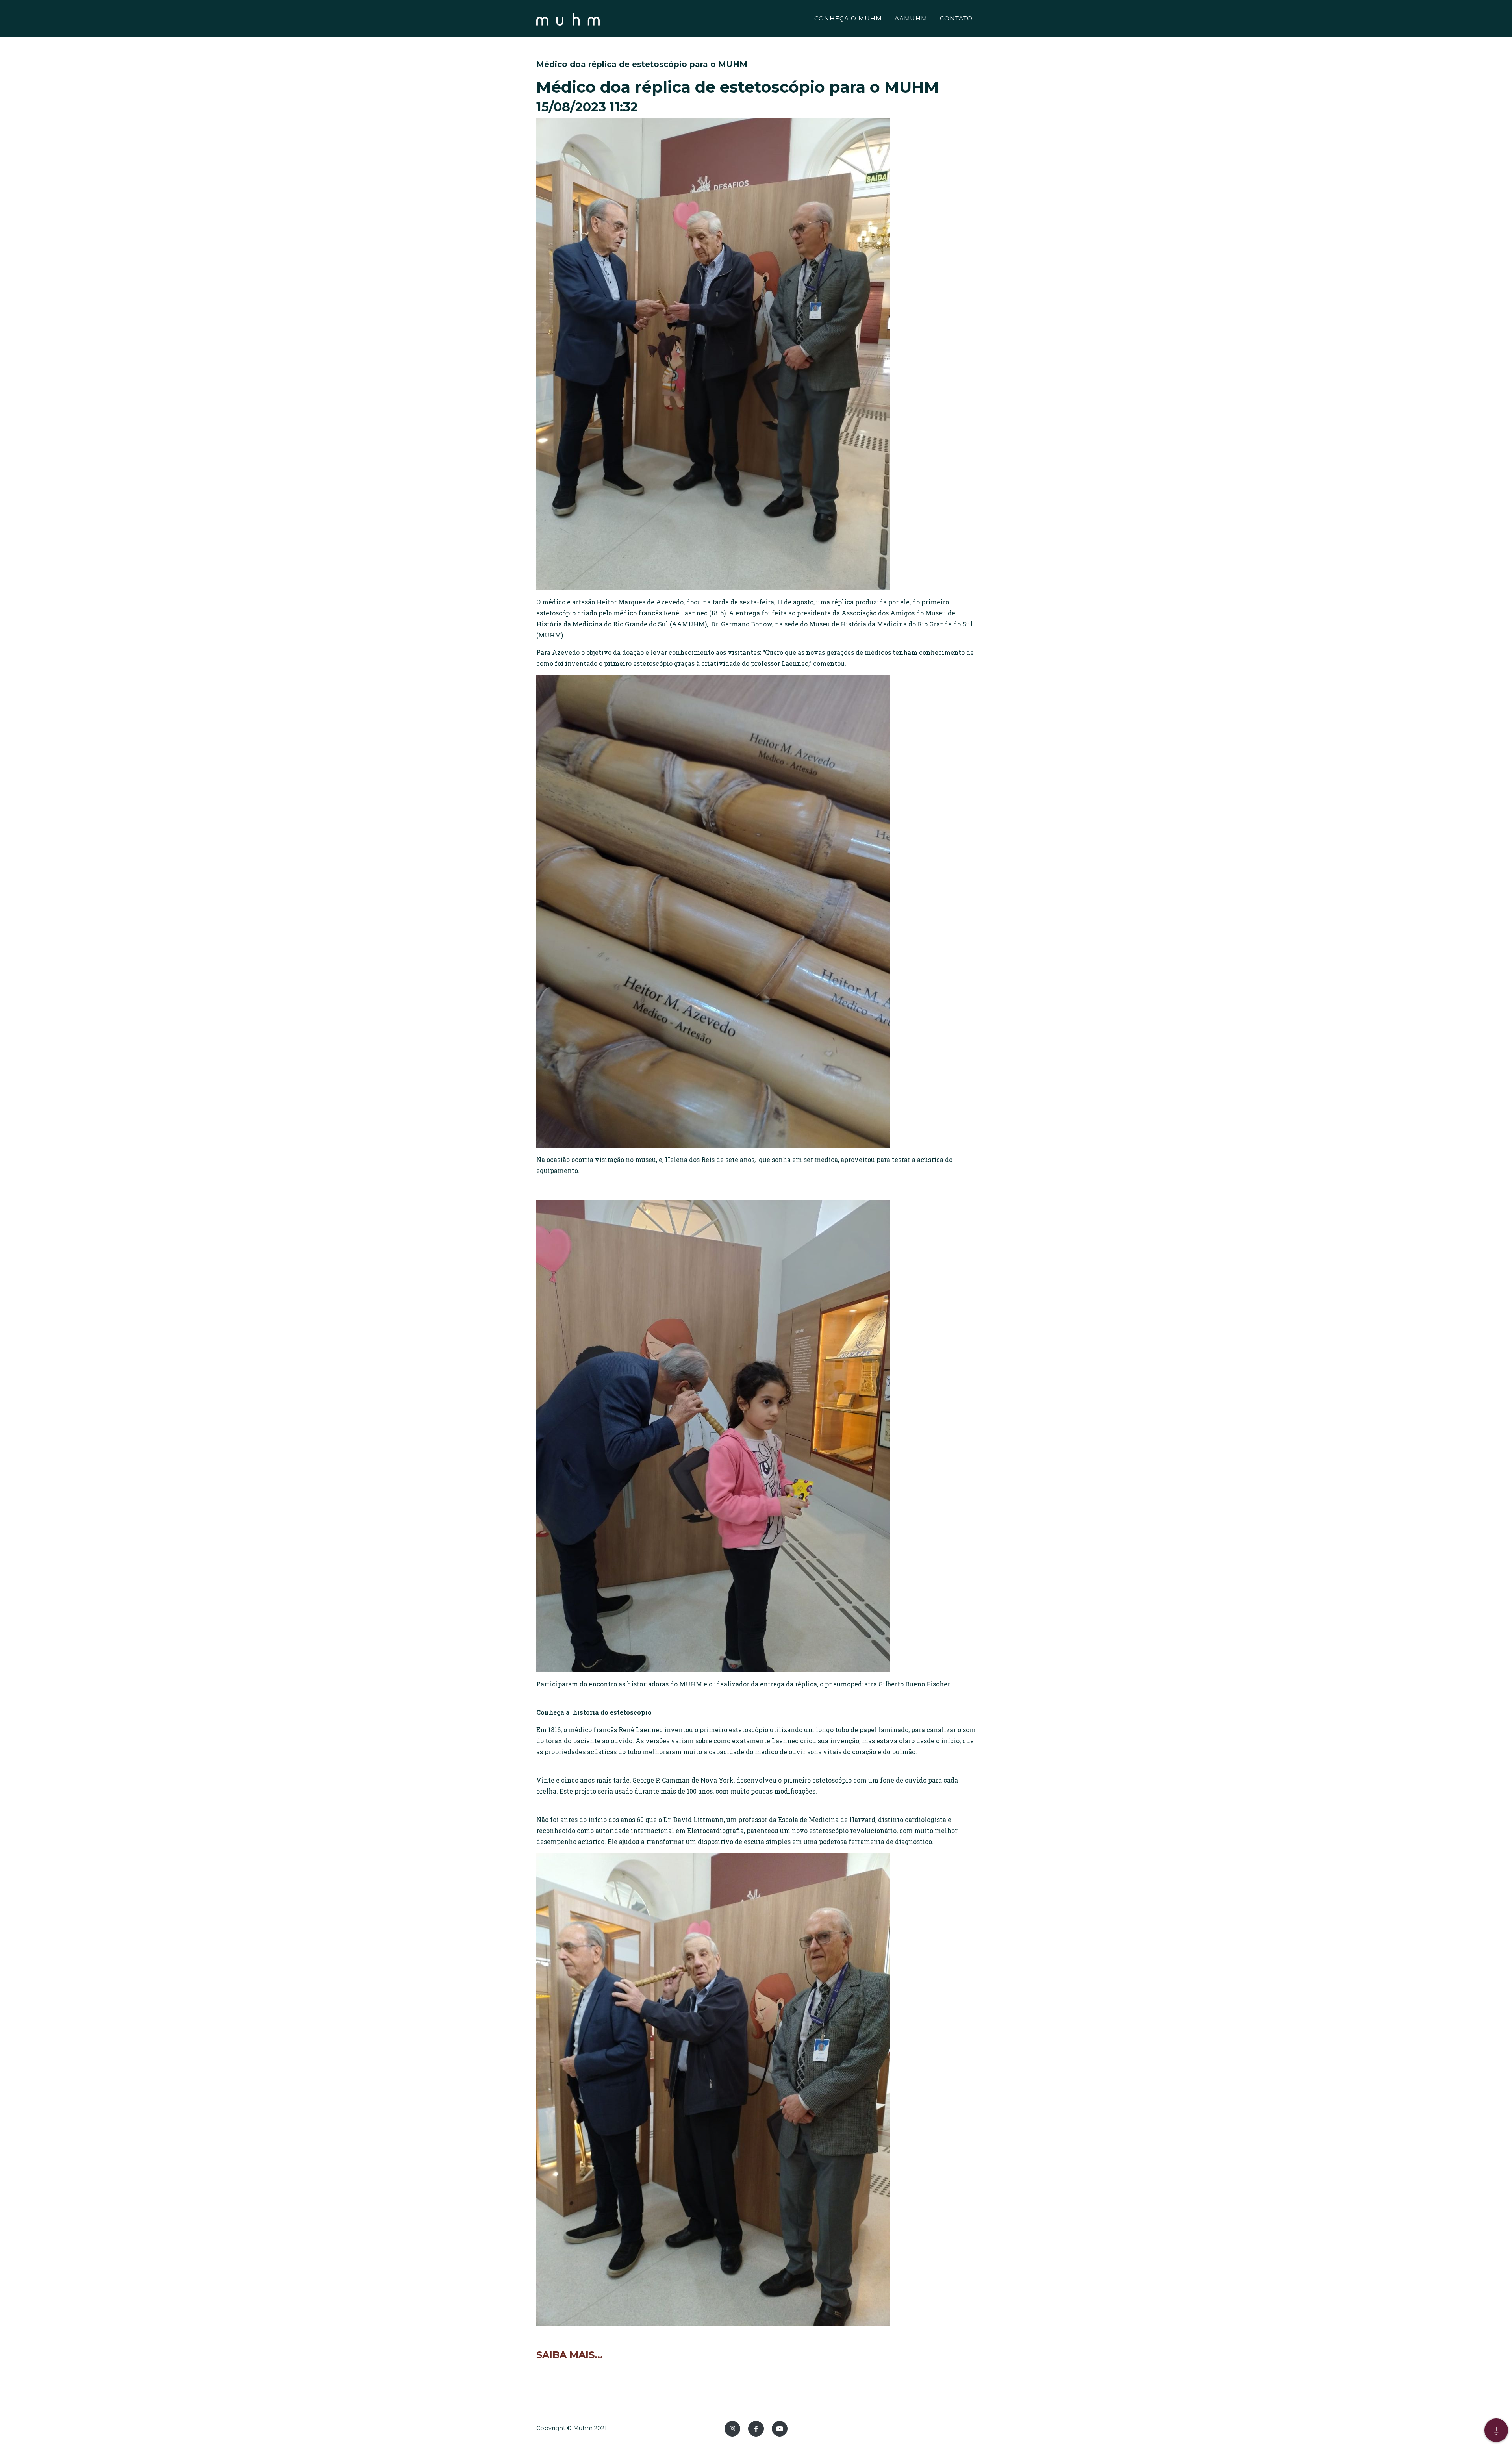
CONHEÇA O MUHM (848, 18)
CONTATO (956, 18)
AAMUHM (911, 18)
